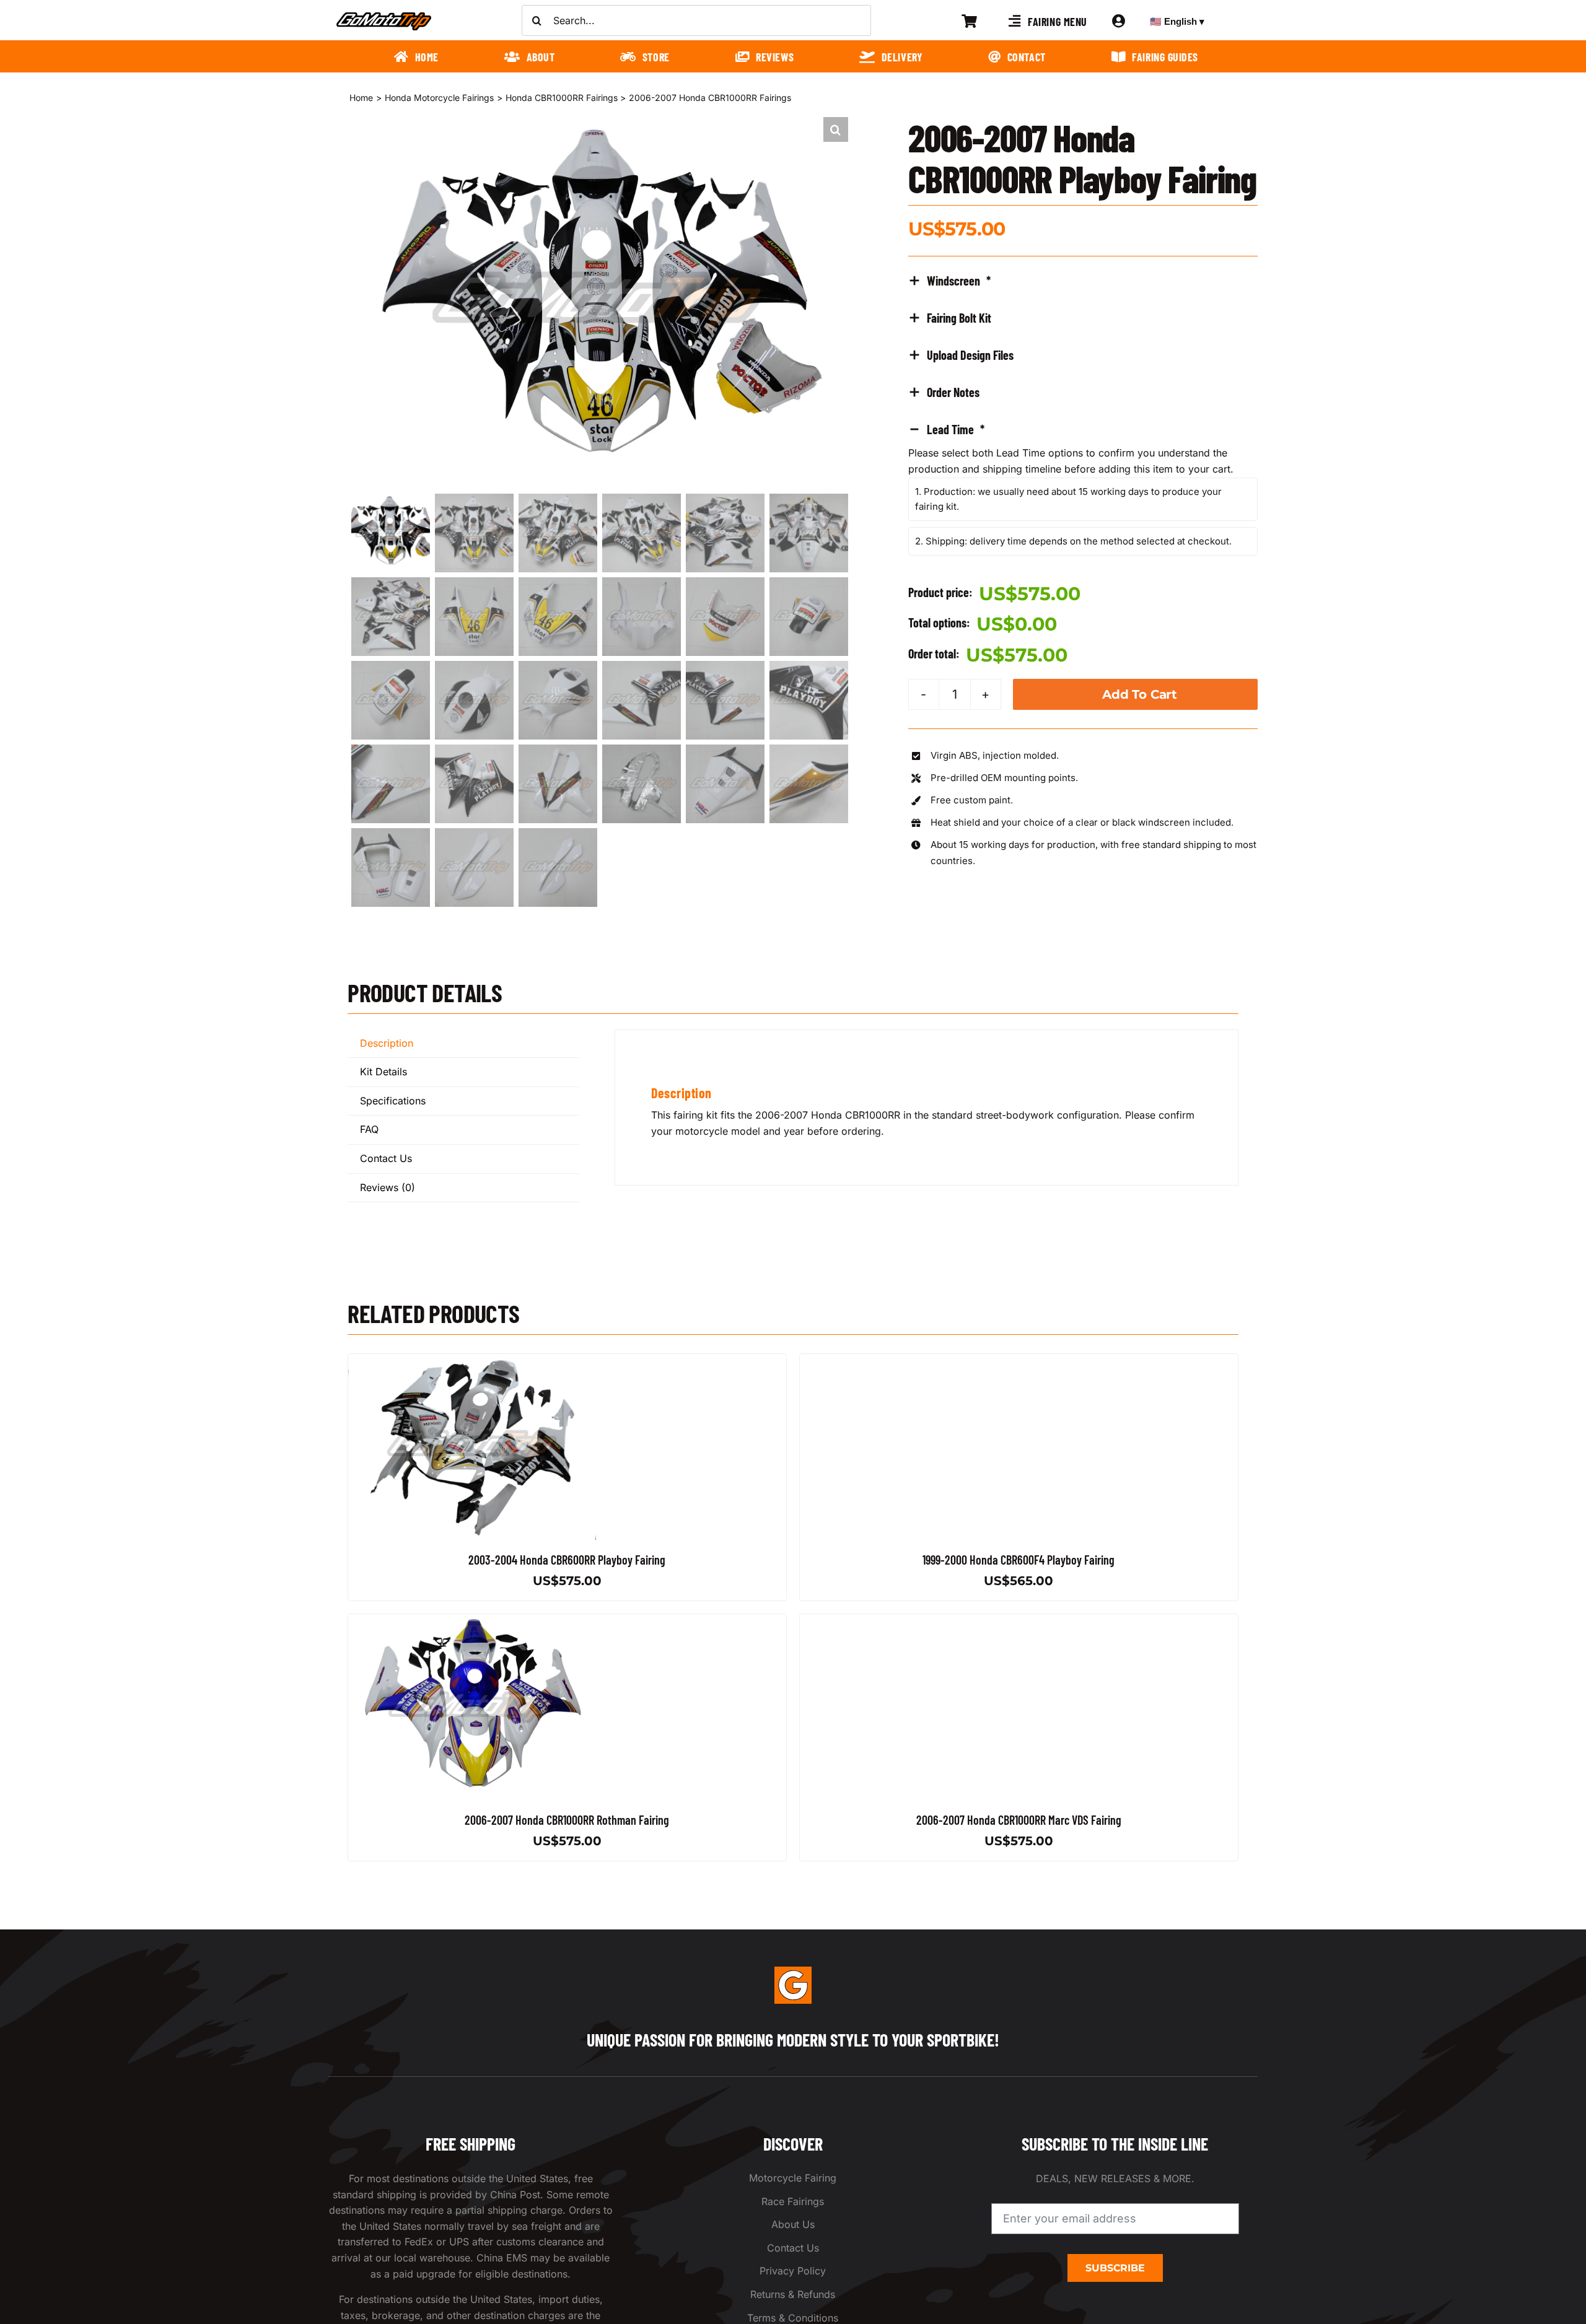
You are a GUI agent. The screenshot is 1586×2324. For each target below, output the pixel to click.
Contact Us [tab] (386, 1158)
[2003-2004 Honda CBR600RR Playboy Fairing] (472, 1361)
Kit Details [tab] (383, 1072)
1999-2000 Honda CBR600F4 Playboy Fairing (1019, 1560)
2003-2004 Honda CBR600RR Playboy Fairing (567, 1560)
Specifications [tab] (393, 1101)
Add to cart (1140, 694)
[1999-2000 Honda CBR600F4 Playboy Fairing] (924, 1361)
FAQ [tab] (369, 1129)
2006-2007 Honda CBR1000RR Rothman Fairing (567, 1820)
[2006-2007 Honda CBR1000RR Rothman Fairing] (472, 1622)
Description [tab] (387, 1043)
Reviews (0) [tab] (388, 1187)
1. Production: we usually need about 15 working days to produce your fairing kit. (1068, 499)
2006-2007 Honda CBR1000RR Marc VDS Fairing (1019, 1820)
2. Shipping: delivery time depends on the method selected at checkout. (1073, 541)
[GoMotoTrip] (384, 15)
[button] (836, 129)
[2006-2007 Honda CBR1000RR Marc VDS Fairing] (924, 1622)
